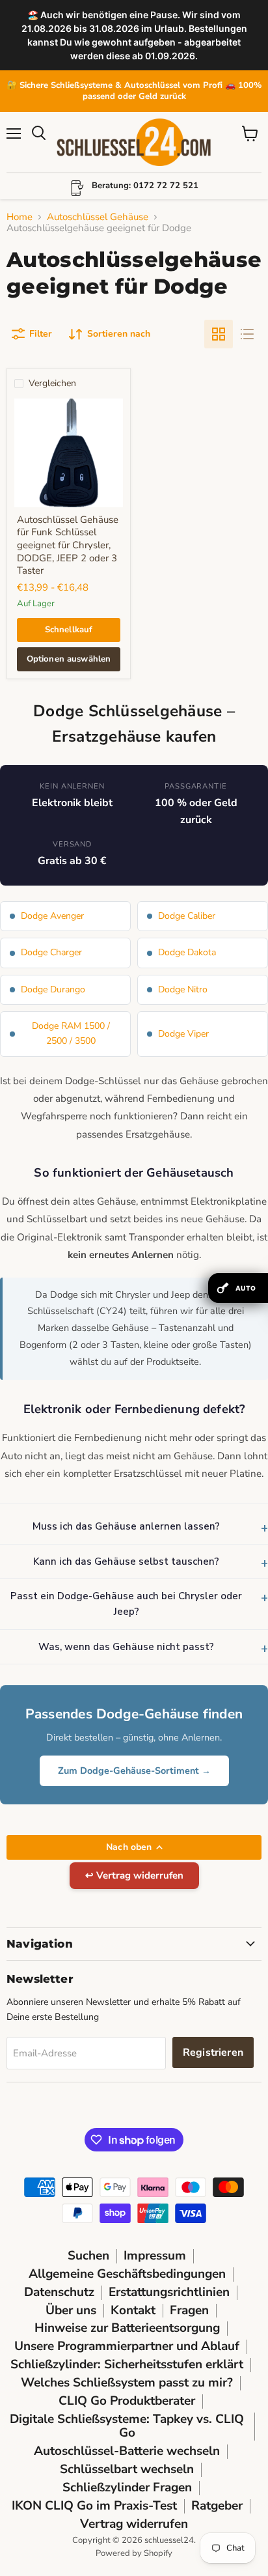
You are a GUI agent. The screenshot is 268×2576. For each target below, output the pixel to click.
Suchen (88, 2256)
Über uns (71, 2310)
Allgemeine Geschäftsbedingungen (127, 2274)
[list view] (247, 334)
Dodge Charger (51, 952)
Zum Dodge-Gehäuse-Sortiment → (134, 1771)
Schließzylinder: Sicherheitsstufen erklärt (127, 2364)
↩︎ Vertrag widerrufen (134, 1875)
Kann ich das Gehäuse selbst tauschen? (126, 1561)
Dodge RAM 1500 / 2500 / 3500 (71, 1033)
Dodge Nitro (183, 989)
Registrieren (213, 2052)
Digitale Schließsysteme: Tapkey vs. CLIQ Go (127, 2426)
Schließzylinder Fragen (127, 2487)
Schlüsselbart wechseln (127, 2469)
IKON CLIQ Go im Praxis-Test (94, 2506)
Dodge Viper (183, 1034)
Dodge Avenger (52, 916)
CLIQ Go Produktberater (127, 2401)
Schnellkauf (69, 630)
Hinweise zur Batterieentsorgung (127, 2328)
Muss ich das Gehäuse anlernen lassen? (126, 1526)
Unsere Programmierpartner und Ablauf (127, 2346)
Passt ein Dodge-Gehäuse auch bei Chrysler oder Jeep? (126, 1604)
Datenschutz (59, 2292)
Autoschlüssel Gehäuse (98, 217)
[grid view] (219, 334)
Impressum (155, 2256)
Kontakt (133, 2310)
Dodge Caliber (187, 916)
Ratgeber (217, 2506)
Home (20, 217)
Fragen (189, 2310)
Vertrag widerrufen (134, 2524)
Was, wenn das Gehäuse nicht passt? (126, 1647)
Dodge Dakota (187, 952)
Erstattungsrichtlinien (169, 2292)
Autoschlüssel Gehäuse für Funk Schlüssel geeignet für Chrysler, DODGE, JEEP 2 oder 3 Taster (68, 545)
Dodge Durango (53, 989)
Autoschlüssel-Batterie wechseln (127, 2451)
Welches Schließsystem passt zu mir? (127, 2383)
